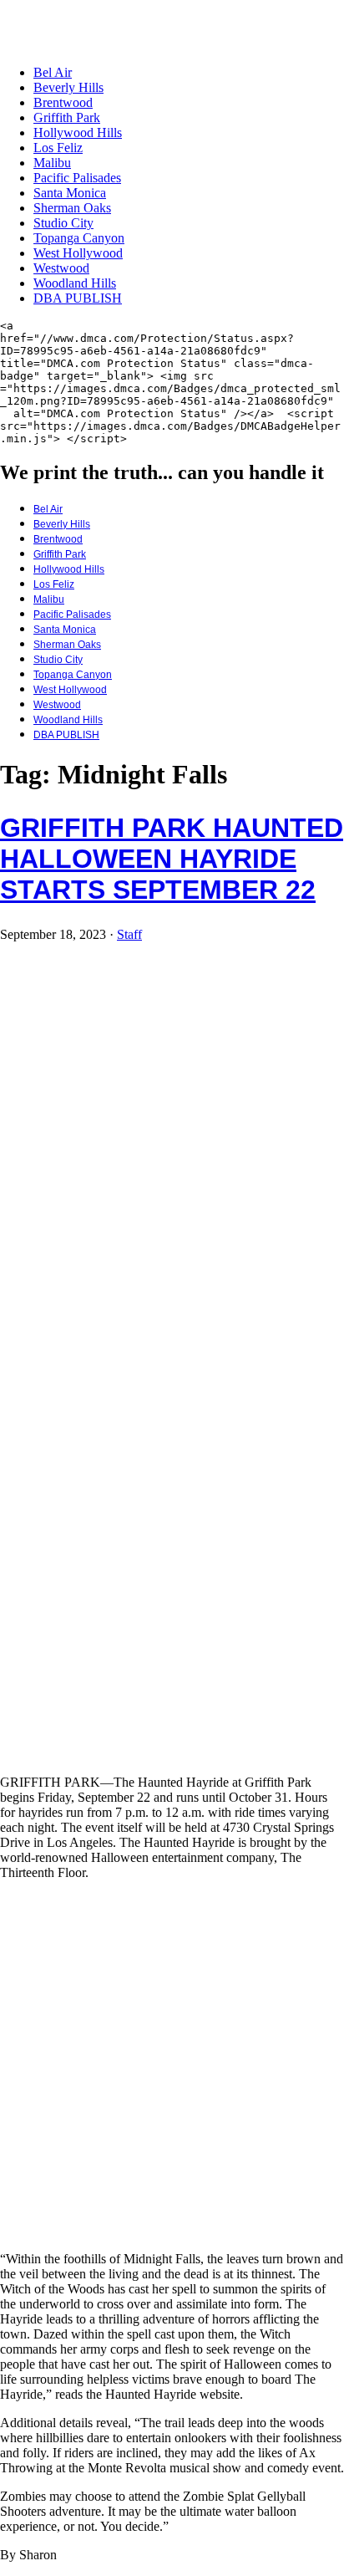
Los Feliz (58, 148)
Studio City (63, 223)
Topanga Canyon (79, 238)
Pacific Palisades (77, 178)
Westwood (61, 268)
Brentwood (63, 102)
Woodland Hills (75, 283)
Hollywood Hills (78, 133)
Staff (129, 934)
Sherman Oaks (72, 208)
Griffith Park (67, 117)
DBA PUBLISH (78, 298)
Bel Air (53, 72)
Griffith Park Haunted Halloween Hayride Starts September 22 (172, 859)
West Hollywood (78, 253)
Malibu (52, 163)
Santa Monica (70, 193)
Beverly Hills (68, 87)
